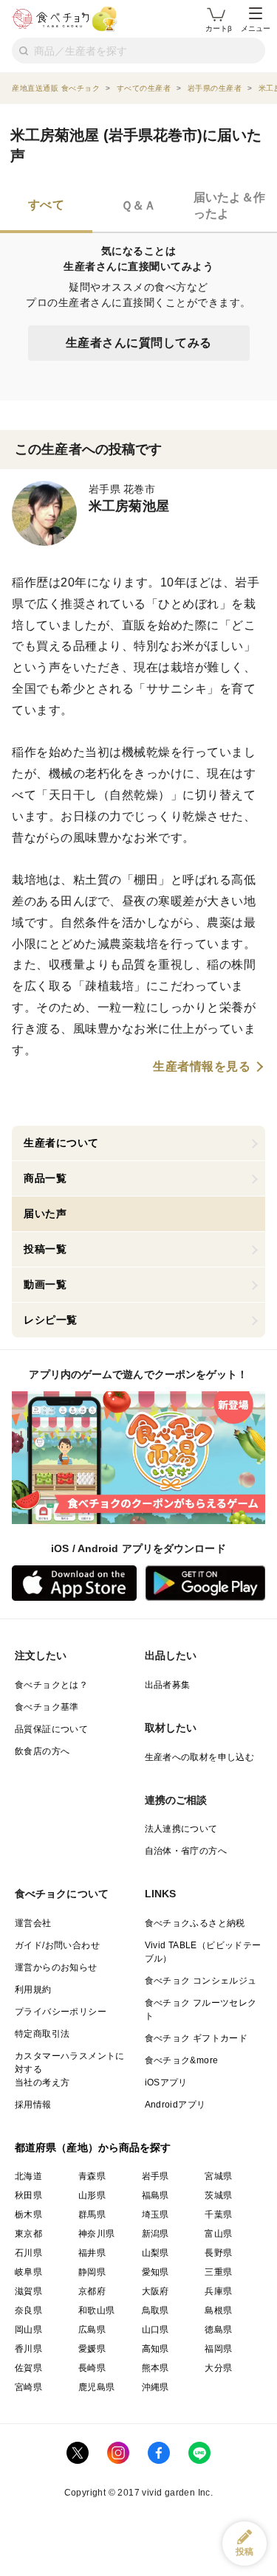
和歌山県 (97, 2310)
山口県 (155, 2330)
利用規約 (33, 1990)
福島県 (155, 2195)
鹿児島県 (97, 2387)
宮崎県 (28, 2387)
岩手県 (155, 2176)
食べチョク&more (182, 2060)
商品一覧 (45, 1178)
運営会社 (33, 1923)
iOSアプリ (166, 2082)
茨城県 (218, 2195)
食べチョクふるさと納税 (195, 1923)
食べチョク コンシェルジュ (201, 1981)
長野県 (218, 2253)
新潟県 (155, 2234)
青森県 (92, 2176)
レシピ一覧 (51, 1320)
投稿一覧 (45, 1249)
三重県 (218, 2272)
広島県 (92, 2330)
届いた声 (45, 1213)
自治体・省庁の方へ (186, 1851)
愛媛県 (92, 2349)
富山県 (218, 2234)
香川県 (28, 2349)
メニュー (256, 28)
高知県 (155, 2349)
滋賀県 (28, 2291)
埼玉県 (155, 2215)
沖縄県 (155, 2387)
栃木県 (28, 2215)
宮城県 (218, 2176)
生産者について (61, 1143)
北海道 (28, 2176)
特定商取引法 (42, 2034)
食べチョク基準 (47, 1707)
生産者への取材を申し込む (200, 1757)
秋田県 (28, 2195)
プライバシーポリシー (61, 2012)
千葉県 (218, 2215)
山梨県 (155, 2253)
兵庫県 (218, 2291)
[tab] (46, 207)
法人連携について (181, 1829)
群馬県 (92, 2215)
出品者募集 (168, 1685)
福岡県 (218, 2349)
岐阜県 (28, 2272)
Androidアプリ (175, 2105)
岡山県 (28, 2330)
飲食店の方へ (42, 1751)
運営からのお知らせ (56, 1967)
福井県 (92, 2253)
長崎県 (92, 2368)
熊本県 (155, 2368)
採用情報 (33, 2105)
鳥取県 (155, 2310)
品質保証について (51, 1729)
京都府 (92, 2291)
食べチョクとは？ (51, 1685)
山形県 (92, 2195)
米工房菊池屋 (129, 506)
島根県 (218, 2310)
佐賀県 (28, 2368)
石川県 (28, 2253)
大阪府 (155, 2291)
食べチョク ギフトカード (196, 2038)
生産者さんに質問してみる (139, 343)
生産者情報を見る (202, 1067)
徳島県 (218, 2330)
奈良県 (28, 2310)
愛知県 (155, 2272)
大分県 (218, 2368)
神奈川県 (97, 2234)
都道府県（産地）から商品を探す (93, 2147)
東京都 (28, 2234)
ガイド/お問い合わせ (57, 1945)
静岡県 (92, 2272)
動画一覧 (45, 1284)
